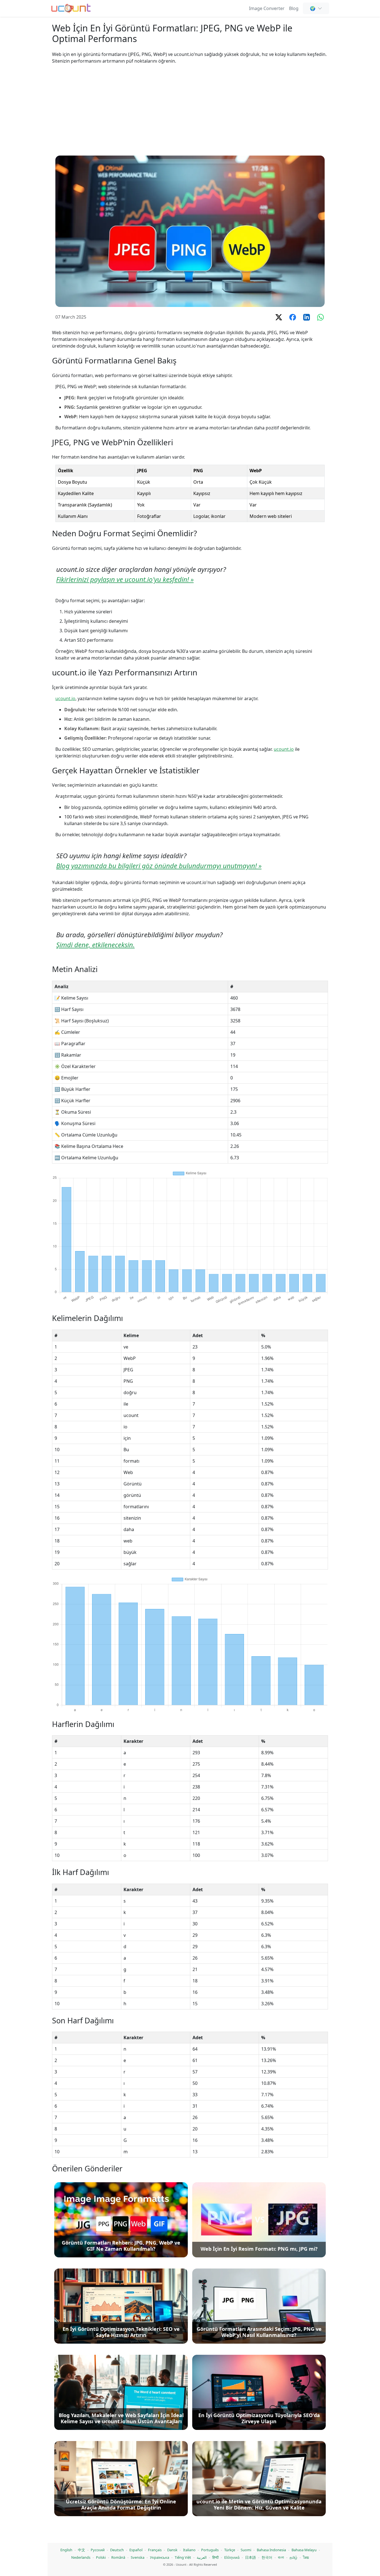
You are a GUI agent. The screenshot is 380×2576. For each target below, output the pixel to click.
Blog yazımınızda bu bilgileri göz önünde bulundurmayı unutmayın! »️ (159, 866)
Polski (101, 2557)
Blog (294, 8)
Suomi (246, 2550)
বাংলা (281, 2557)
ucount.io (65, 698)
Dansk (172, 2550)
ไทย (306, 2557)
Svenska (138, 2557)
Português (210, 2550)
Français (155, 2550)
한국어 (267, 2557)
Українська (160, 2557)
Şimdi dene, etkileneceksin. (95, 945)
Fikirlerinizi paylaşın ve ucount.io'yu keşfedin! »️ (125, 579)
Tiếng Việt (183, 2557)
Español (136, 2550)
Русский (98, 2550)
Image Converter (267, 8)
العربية (202, 2557)
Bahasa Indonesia (271, 2550)
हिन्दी (215, 2557)
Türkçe (230, 2550)
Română (118, 2557)
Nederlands (81, 2557)
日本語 (251, 2557)
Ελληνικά (232, 2557)
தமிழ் (293, 2557)
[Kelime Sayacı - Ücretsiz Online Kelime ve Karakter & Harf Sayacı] (71, 8)
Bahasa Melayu (304, 2550)
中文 (82, 2550)
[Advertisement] (190, 110)
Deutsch (117, 2550)
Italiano (189, 2550)
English (66, 2550)
